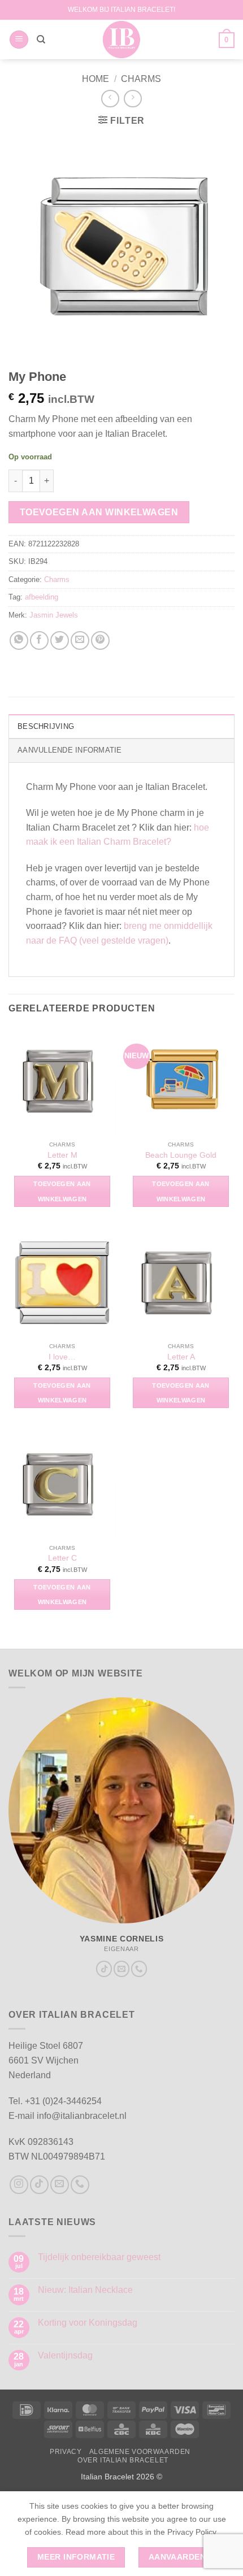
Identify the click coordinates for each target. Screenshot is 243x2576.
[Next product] (110, 99)
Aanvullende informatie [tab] (70, 750)
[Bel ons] (139, 1969)
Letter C (62, 1558)
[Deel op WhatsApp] (19, 640)
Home (96, 79)
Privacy (66, 2452)
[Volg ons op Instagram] (19, 2185)
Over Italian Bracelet (123, 2460)
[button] (19, 40)
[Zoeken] (41, 40)
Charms (141, 79)
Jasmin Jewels (54, 615)
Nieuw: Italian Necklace (85, 2290)
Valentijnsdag (65, 2355)
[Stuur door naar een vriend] (80, 640)
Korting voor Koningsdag (88, 2323)
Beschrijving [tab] (46, 726)
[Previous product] (133, 99)
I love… (62, 1357)
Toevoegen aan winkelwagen (99, 512)
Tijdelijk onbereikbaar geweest (99, 2257)
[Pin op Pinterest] (100, 640)
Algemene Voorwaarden (140, 2452)
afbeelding (42, 597)
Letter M (62, 1155)
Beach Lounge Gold (181, 1155)
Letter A (181, 1357)
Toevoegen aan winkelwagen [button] (62, 1191)
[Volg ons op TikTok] (104, 1969)
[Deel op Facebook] (39, 640)
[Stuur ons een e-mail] (121, 1969)
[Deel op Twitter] (60, 640)
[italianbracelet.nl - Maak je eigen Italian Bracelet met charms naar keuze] (122, 40)
